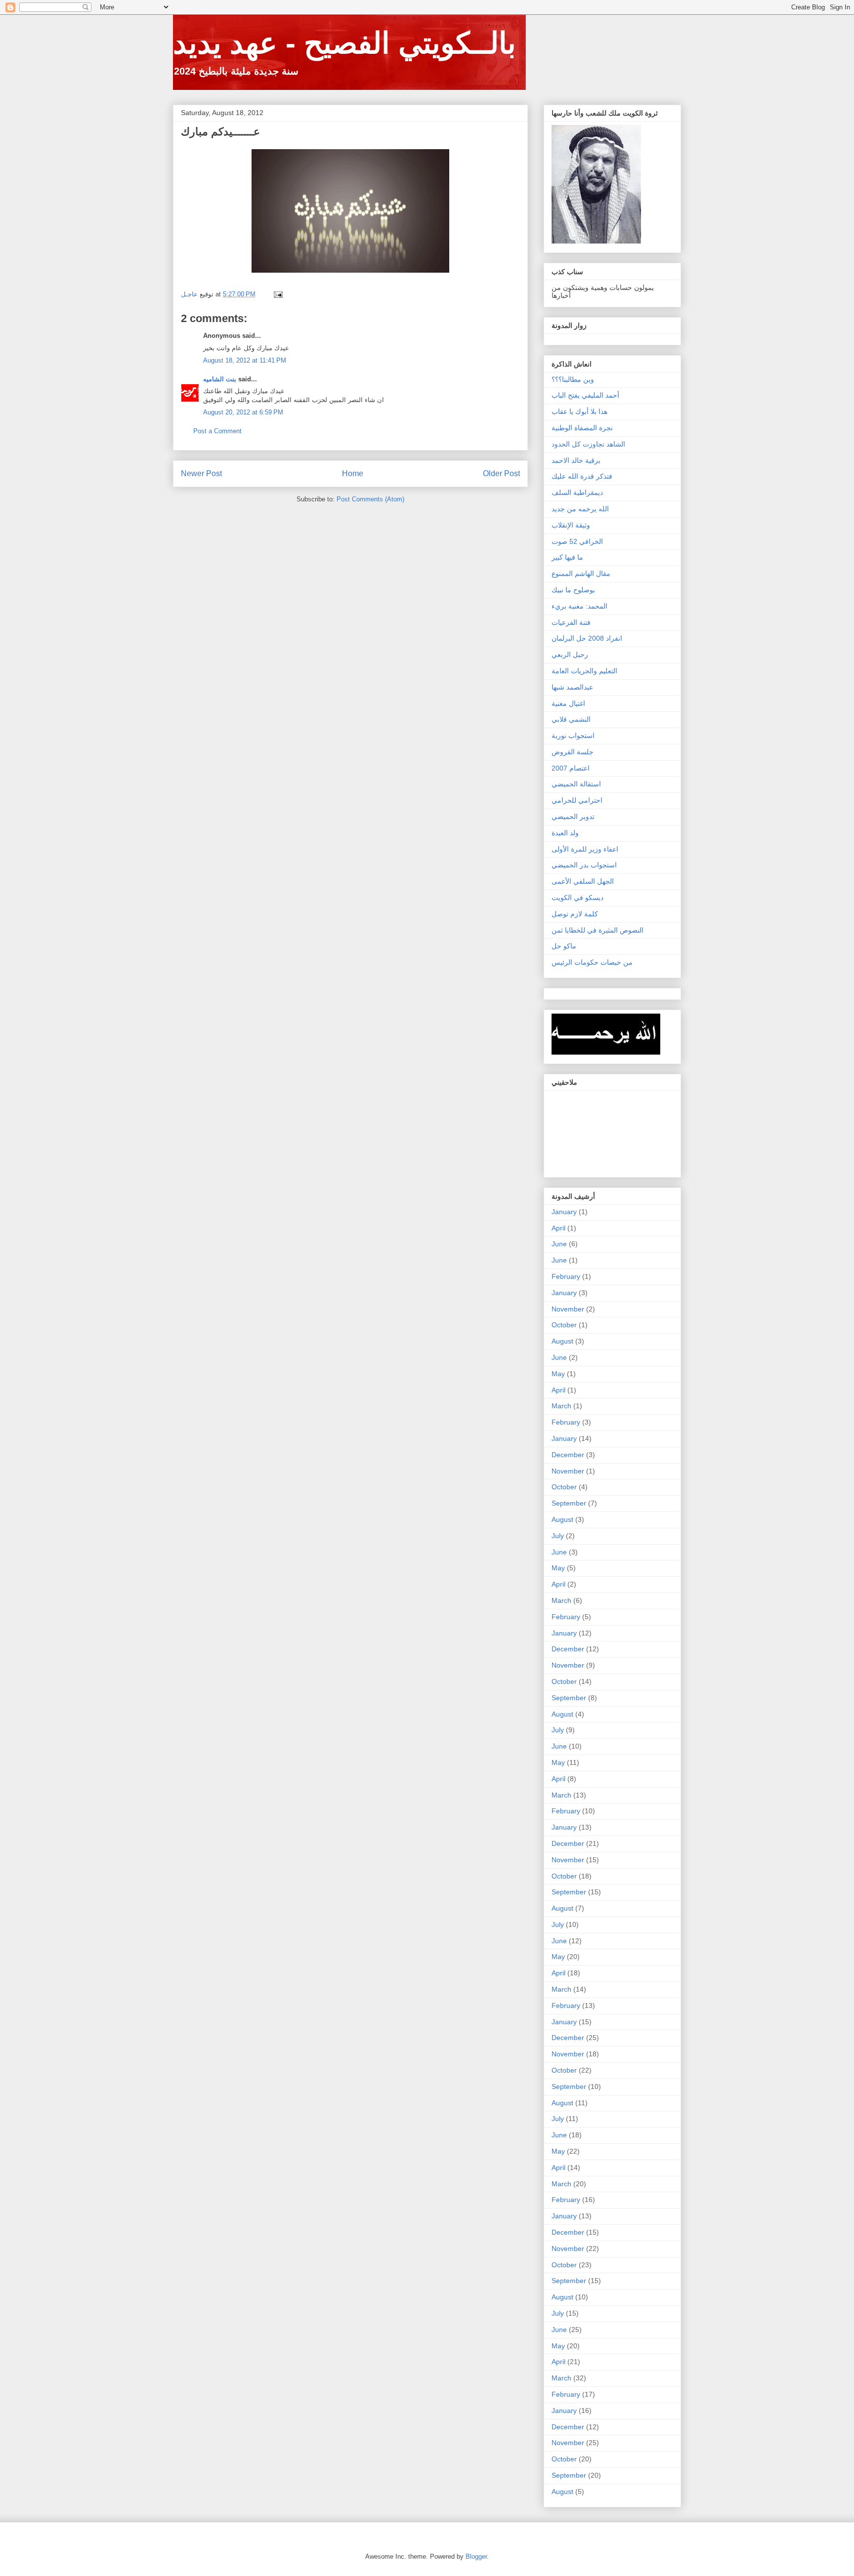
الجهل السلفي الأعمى (583, 881)
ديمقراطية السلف (577, 492)
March (561, 1406)
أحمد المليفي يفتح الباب (585, 395)
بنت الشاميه (220, 379)
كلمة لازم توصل (575, 914)
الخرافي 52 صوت (577, 541)
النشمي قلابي (571, 719)
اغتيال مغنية (568, 703)
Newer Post (201, 473)
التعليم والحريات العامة (584, 671)
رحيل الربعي (570, 654)
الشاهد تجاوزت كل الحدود (588, 444)
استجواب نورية (573, 736)
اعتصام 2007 (571, 768)
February (566, 1276)
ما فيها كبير (567, 557)
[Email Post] (278, 294)
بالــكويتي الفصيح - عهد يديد (344, 43)
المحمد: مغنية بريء (579, 606)
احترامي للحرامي (577, 800)
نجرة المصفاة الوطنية (582, 428)
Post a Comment (217, 431)
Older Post (501, 473)
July (558, 1536)
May (558, 1374)
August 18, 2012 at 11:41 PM (245, 360)
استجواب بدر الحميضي (584, 865)
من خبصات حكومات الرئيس (592, 962)
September (569, 1503)
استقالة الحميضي (576, 784)
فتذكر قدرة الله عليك (582, 476)
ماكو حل (564, 946)
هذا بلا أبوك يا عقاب (579, 411)
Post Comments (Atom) (370, 499)
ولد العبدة (565, 833)
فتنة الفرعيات (571, 622)
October (564, 1325)
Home (353, 473)
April (558, 1228)
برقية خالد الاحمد (576, 460)
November (568, 1309)
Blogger (476, 2556)
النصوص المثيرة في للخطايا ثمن (598, 930)
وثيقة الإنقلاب (571, 525)
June (559, 1244)
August (562, 1341)
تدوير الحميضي (573, 817)
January (564, 1212)
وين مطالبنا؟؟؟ (573, 379)
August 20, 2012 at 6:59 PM (243, 412)
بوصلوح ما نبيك (573, 590)
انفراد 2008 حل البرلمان (587, 638)
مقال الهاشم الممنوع (581, 573)
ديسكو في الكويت (577, 898)
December (568, 1455)
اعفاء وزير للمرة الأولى (585, 849)
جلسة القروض (573, 752)
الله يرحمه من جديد (580, 509)
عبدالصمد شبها (572, 687)
